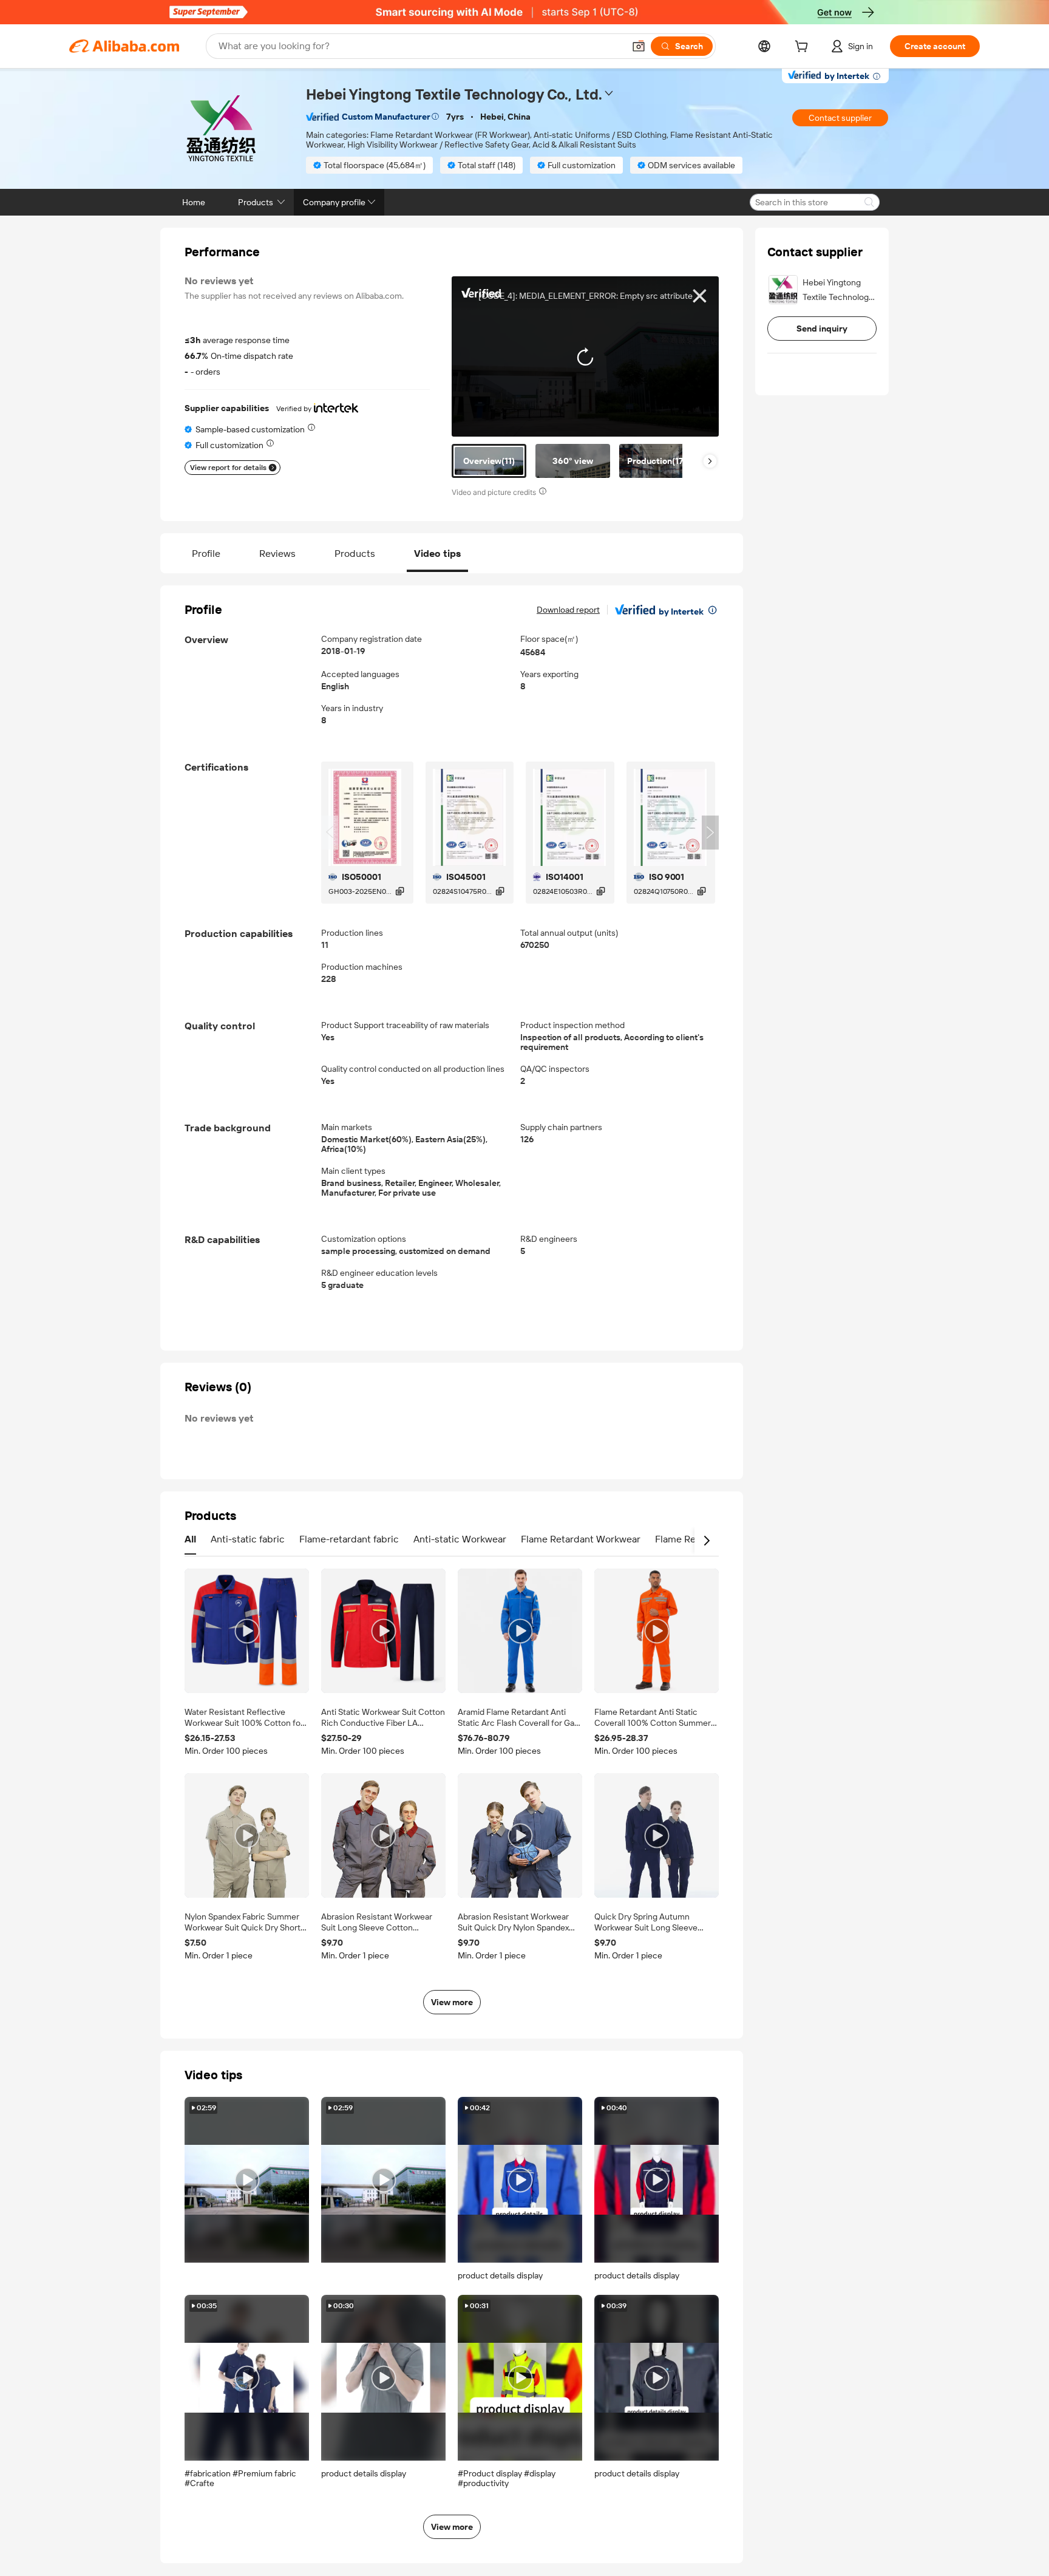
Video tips (437, 554)
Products (355, 554)
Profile (206, 554)
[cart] (804, 48)
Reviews (277, 554)
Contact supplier (840, 118)
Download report (568, 610)
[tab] (489, 461)
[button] (639, 46)
